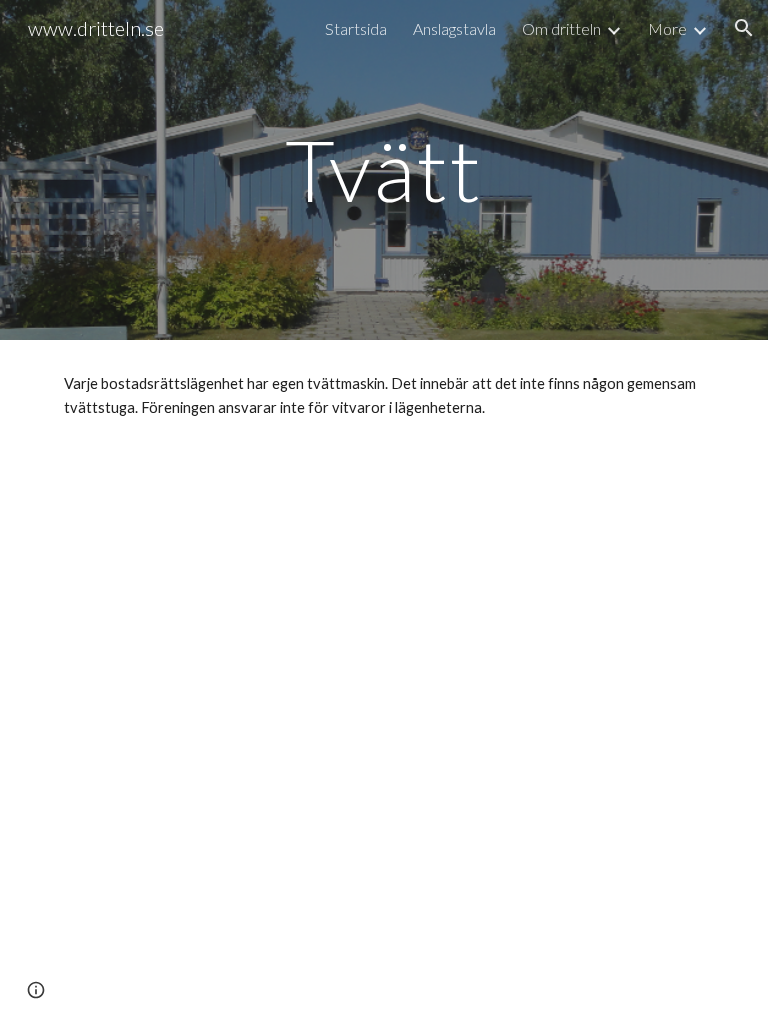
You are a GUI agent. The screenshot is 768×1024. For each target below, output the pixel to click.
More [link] (667, 28)
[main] (383, 169)
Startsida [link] (356, 28)
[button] (744, 28)
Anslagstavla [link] (454, 28)
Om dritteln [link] (561, 28)
